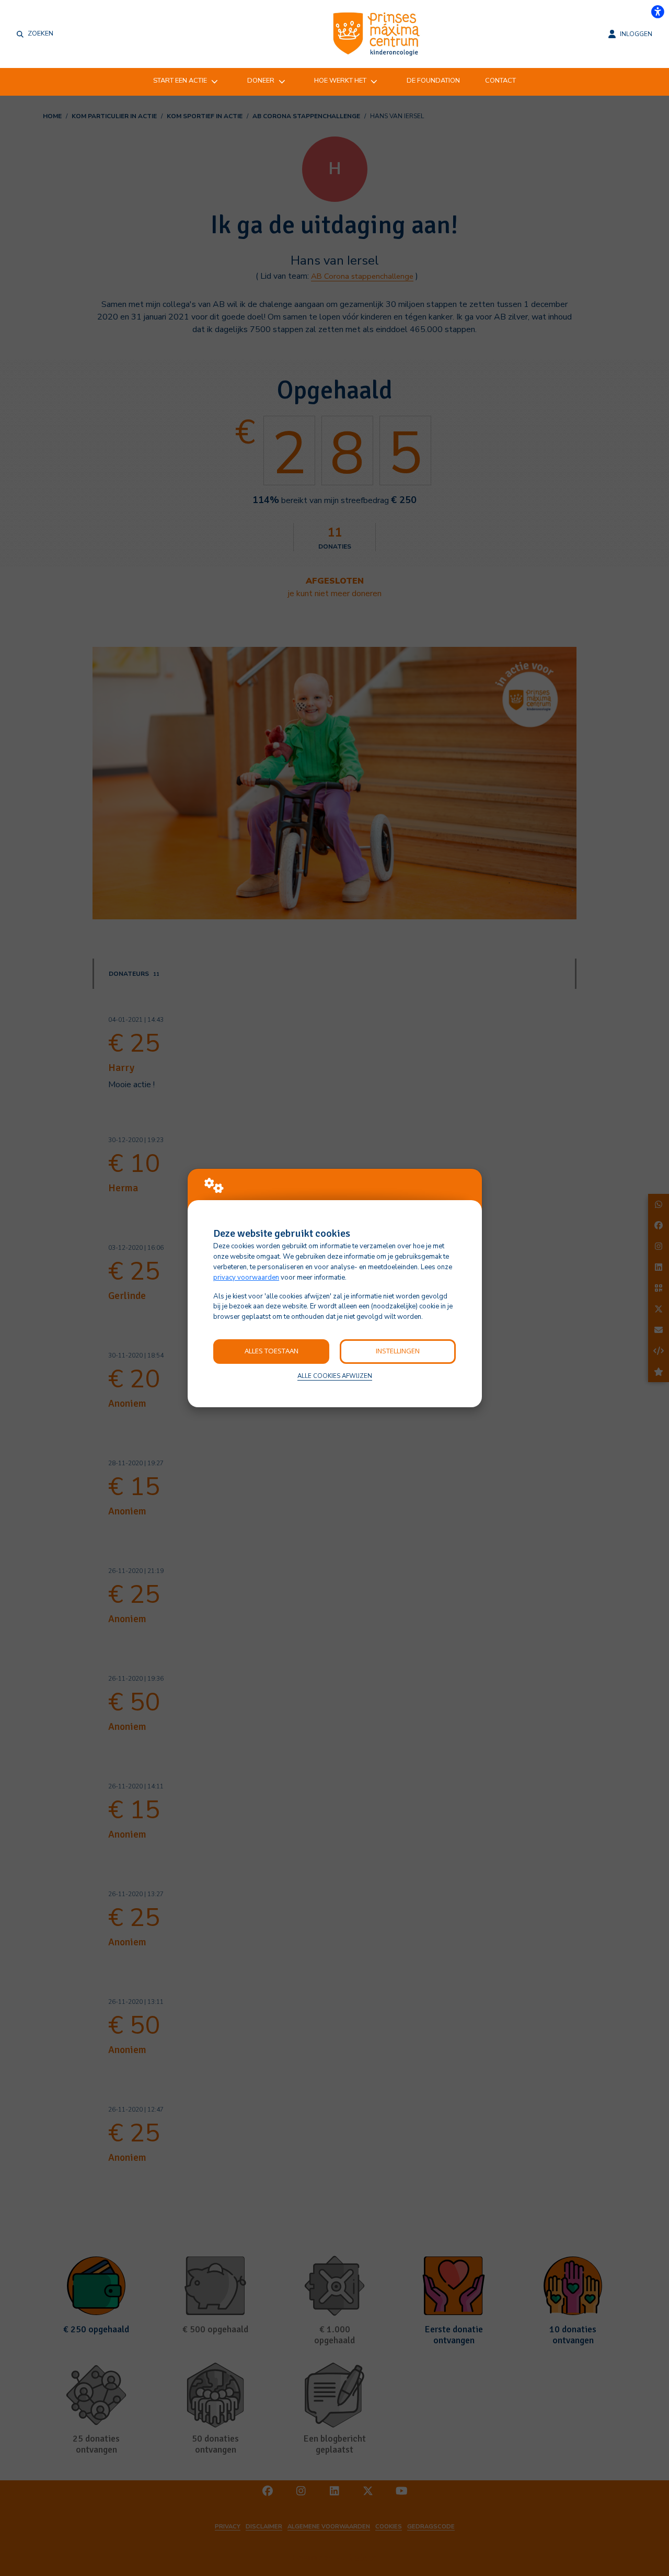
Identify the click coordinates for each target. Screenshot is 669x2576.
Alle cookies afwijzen (335, 1376)
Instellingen (398, 1351)
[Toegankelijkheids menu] (658, 12)
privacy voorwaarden (246, 1278)
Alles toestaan (272, 1351)
